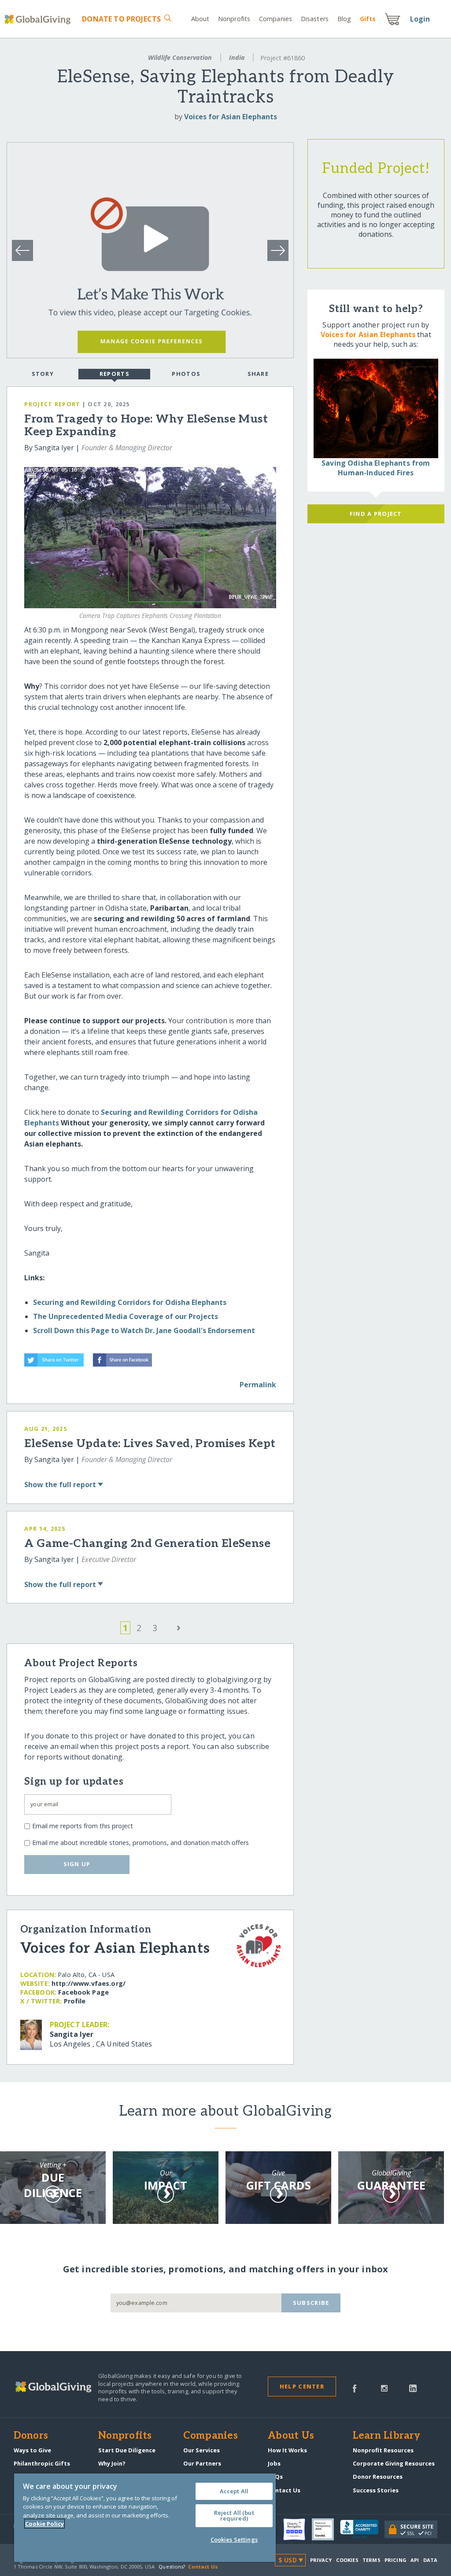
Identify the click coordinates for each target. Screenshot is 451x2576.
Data (430, 2560)
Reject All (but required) (234, 2515)
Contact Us (284, 2490)
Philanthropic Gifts (42, 2463)
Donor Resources (378, 2477)
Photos (186, 374)
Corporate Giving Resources (394, 2463)
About (200, 19)
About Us (291, 2436)
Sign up (77, 1864)
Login (420, 19)
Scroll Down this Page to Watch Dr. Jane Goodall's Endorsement (144, 1330)
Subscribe (311, 2303)
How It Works (287, 2450)
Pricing (396, 2560)
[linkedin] (413, 2388)
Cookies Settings (234, 2539)
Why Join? (112, 2463)
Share (258, 374)
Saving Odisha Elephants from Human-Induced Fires (376, 468)
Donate (121, 19)
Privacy (321, 2560)
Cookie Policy (44, 2524)
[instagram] (384, 2388)
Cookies (347, 2560)
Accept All (234, 2491)
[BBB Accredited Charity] (362, 2529)
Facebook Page (83, 1992)
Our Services (201, 2450)
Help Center (302, 2386)
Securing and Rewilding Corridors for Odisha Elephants (130, 1302)
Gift (368, 19)
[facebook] (355, 2388)
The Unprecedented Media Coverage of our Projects (126, 1316)
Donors (31, 2436)
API (415, 2560)
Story (43, 374)
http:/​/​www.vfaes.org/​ (89, 1983)
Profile (75, 2001)
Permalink (258, 1385)
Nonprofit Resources (383, 2450)
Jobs (274, 2463)
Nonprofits (234, 19)
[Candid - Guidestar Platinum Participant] (326, 2529)
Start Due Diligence (127, 2450)
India (237, 57)
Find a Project (376, 514)
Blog (344, 19)
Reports (115, 374)
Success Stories (376, 2490)
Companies (275, 19)
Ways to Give (32, 2450)
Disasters (315, 19)
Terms (372, 2560)
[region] (145, 2518)
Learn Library (387, 2436)
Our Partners (202, 2463)
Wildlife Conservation (180, 57)
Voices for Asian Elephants (231, 117)
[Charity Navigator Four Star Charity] (297, 2529)
